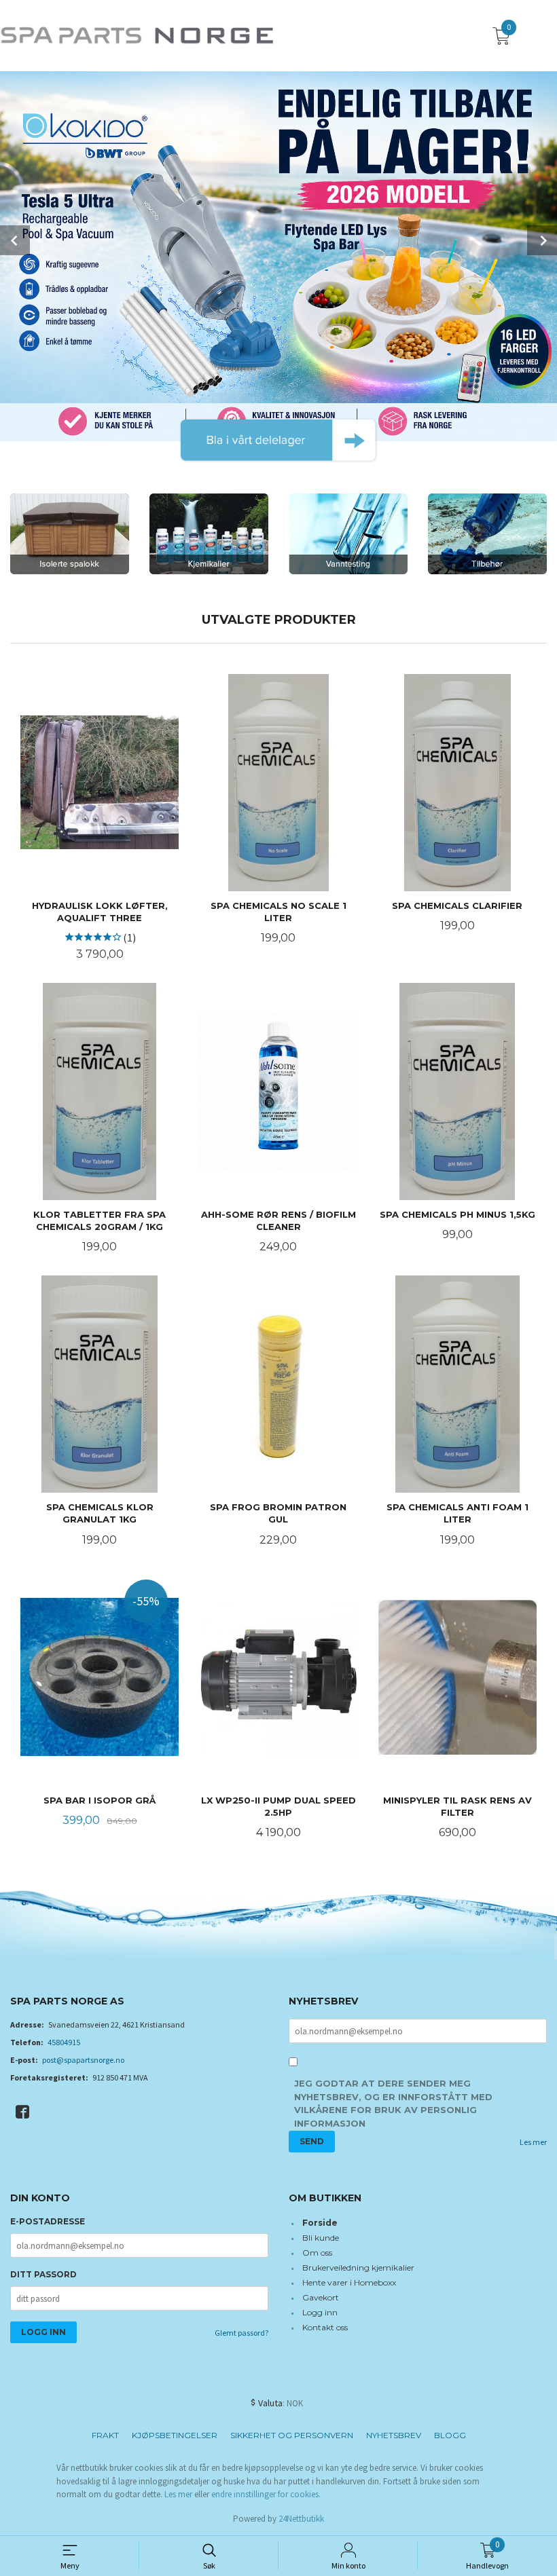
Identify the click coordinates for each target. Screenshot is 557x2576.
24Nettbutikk (301, 2519)
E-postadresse (48, 2221)
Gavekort (321, 2297)
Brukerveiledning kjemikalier (358, 2267)
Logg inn (320, 2312)
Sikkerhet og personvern (292, 2435)
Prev (15, 240)
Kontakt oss (325, 2327)
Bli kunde (321, 2238)
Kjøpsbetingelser (175, 2435)
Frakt (105, 2435)
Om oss (317, 2253)
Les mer (533, 2142)
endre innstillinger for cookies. (266, 2494)
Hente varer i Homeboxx (349, 2282)
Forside (320, 2223)
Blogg (450, 2435)
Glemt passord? (241, 2333)
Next (542, 240)
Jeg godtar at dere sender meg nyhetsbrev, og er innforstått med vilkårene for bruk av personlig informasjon (393, 2103)
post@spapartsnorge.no (83, 2060)
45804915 (64, 2042)
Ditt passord (43, 2274)
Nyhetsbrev (394, 2435)
